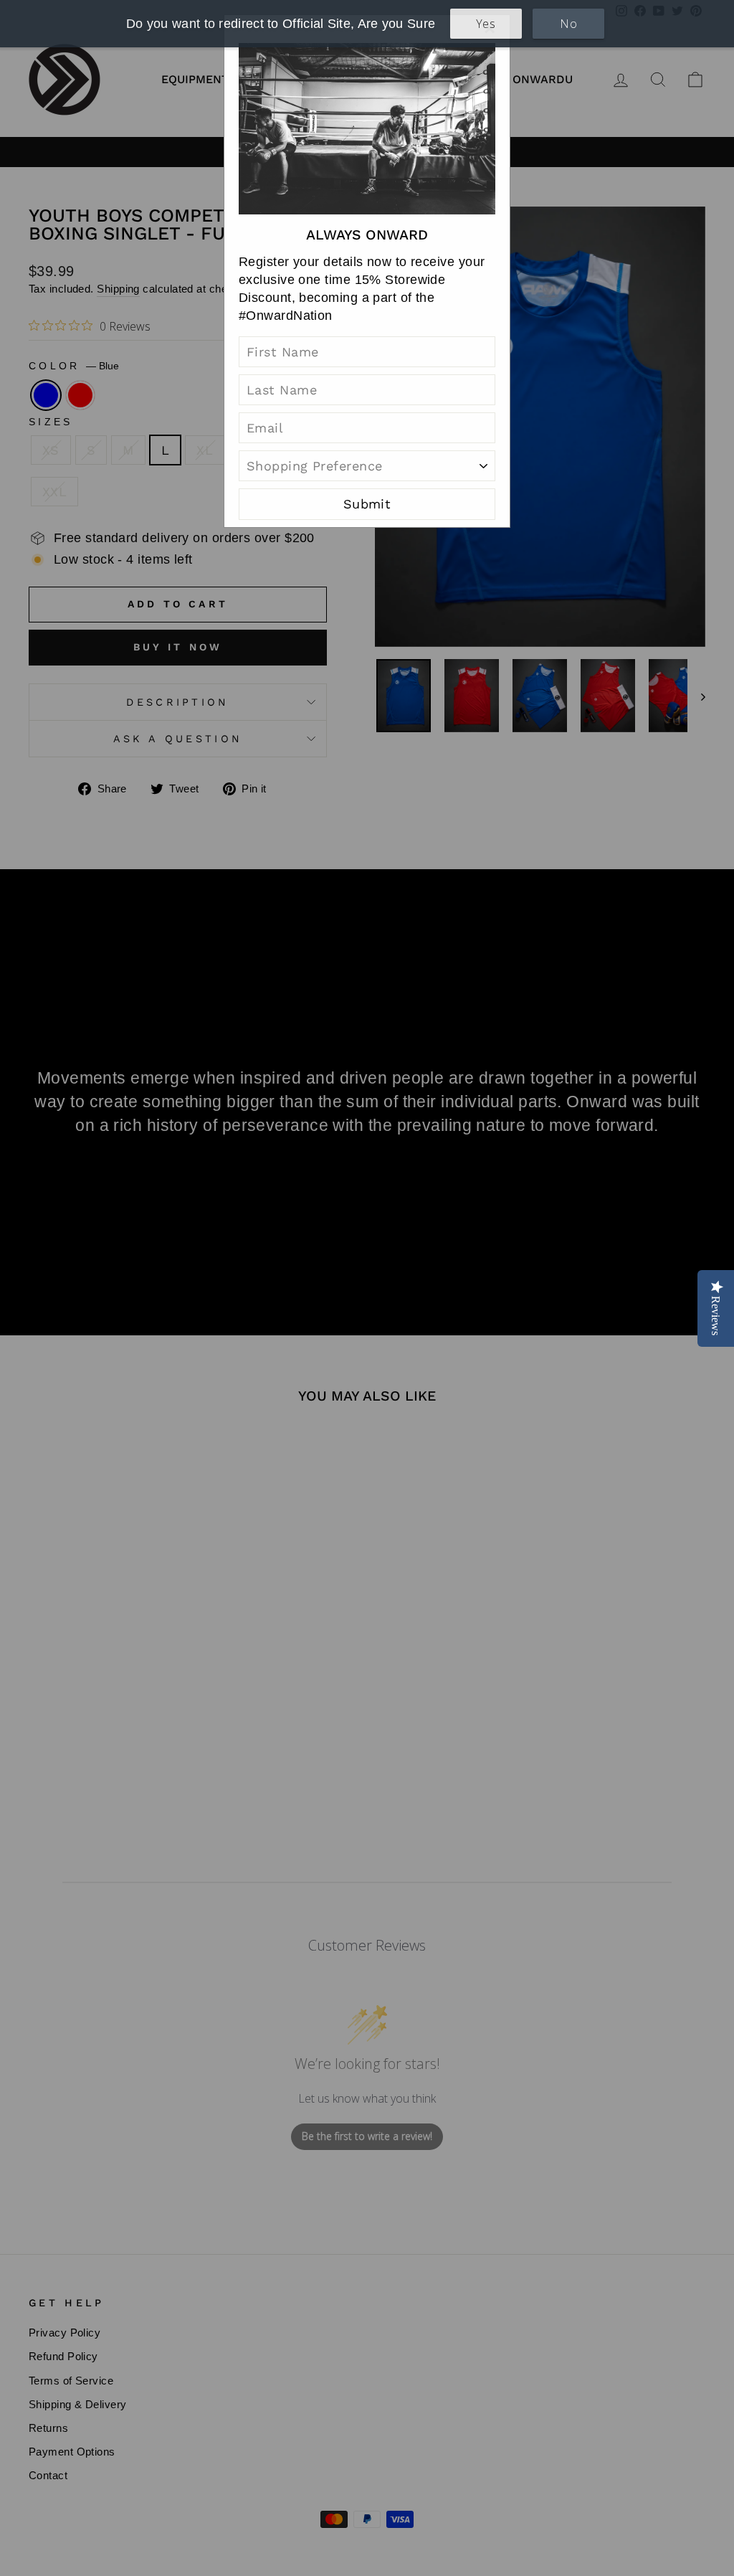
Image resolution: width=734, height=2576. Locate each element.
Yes (486, 24)
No (568, 24)
